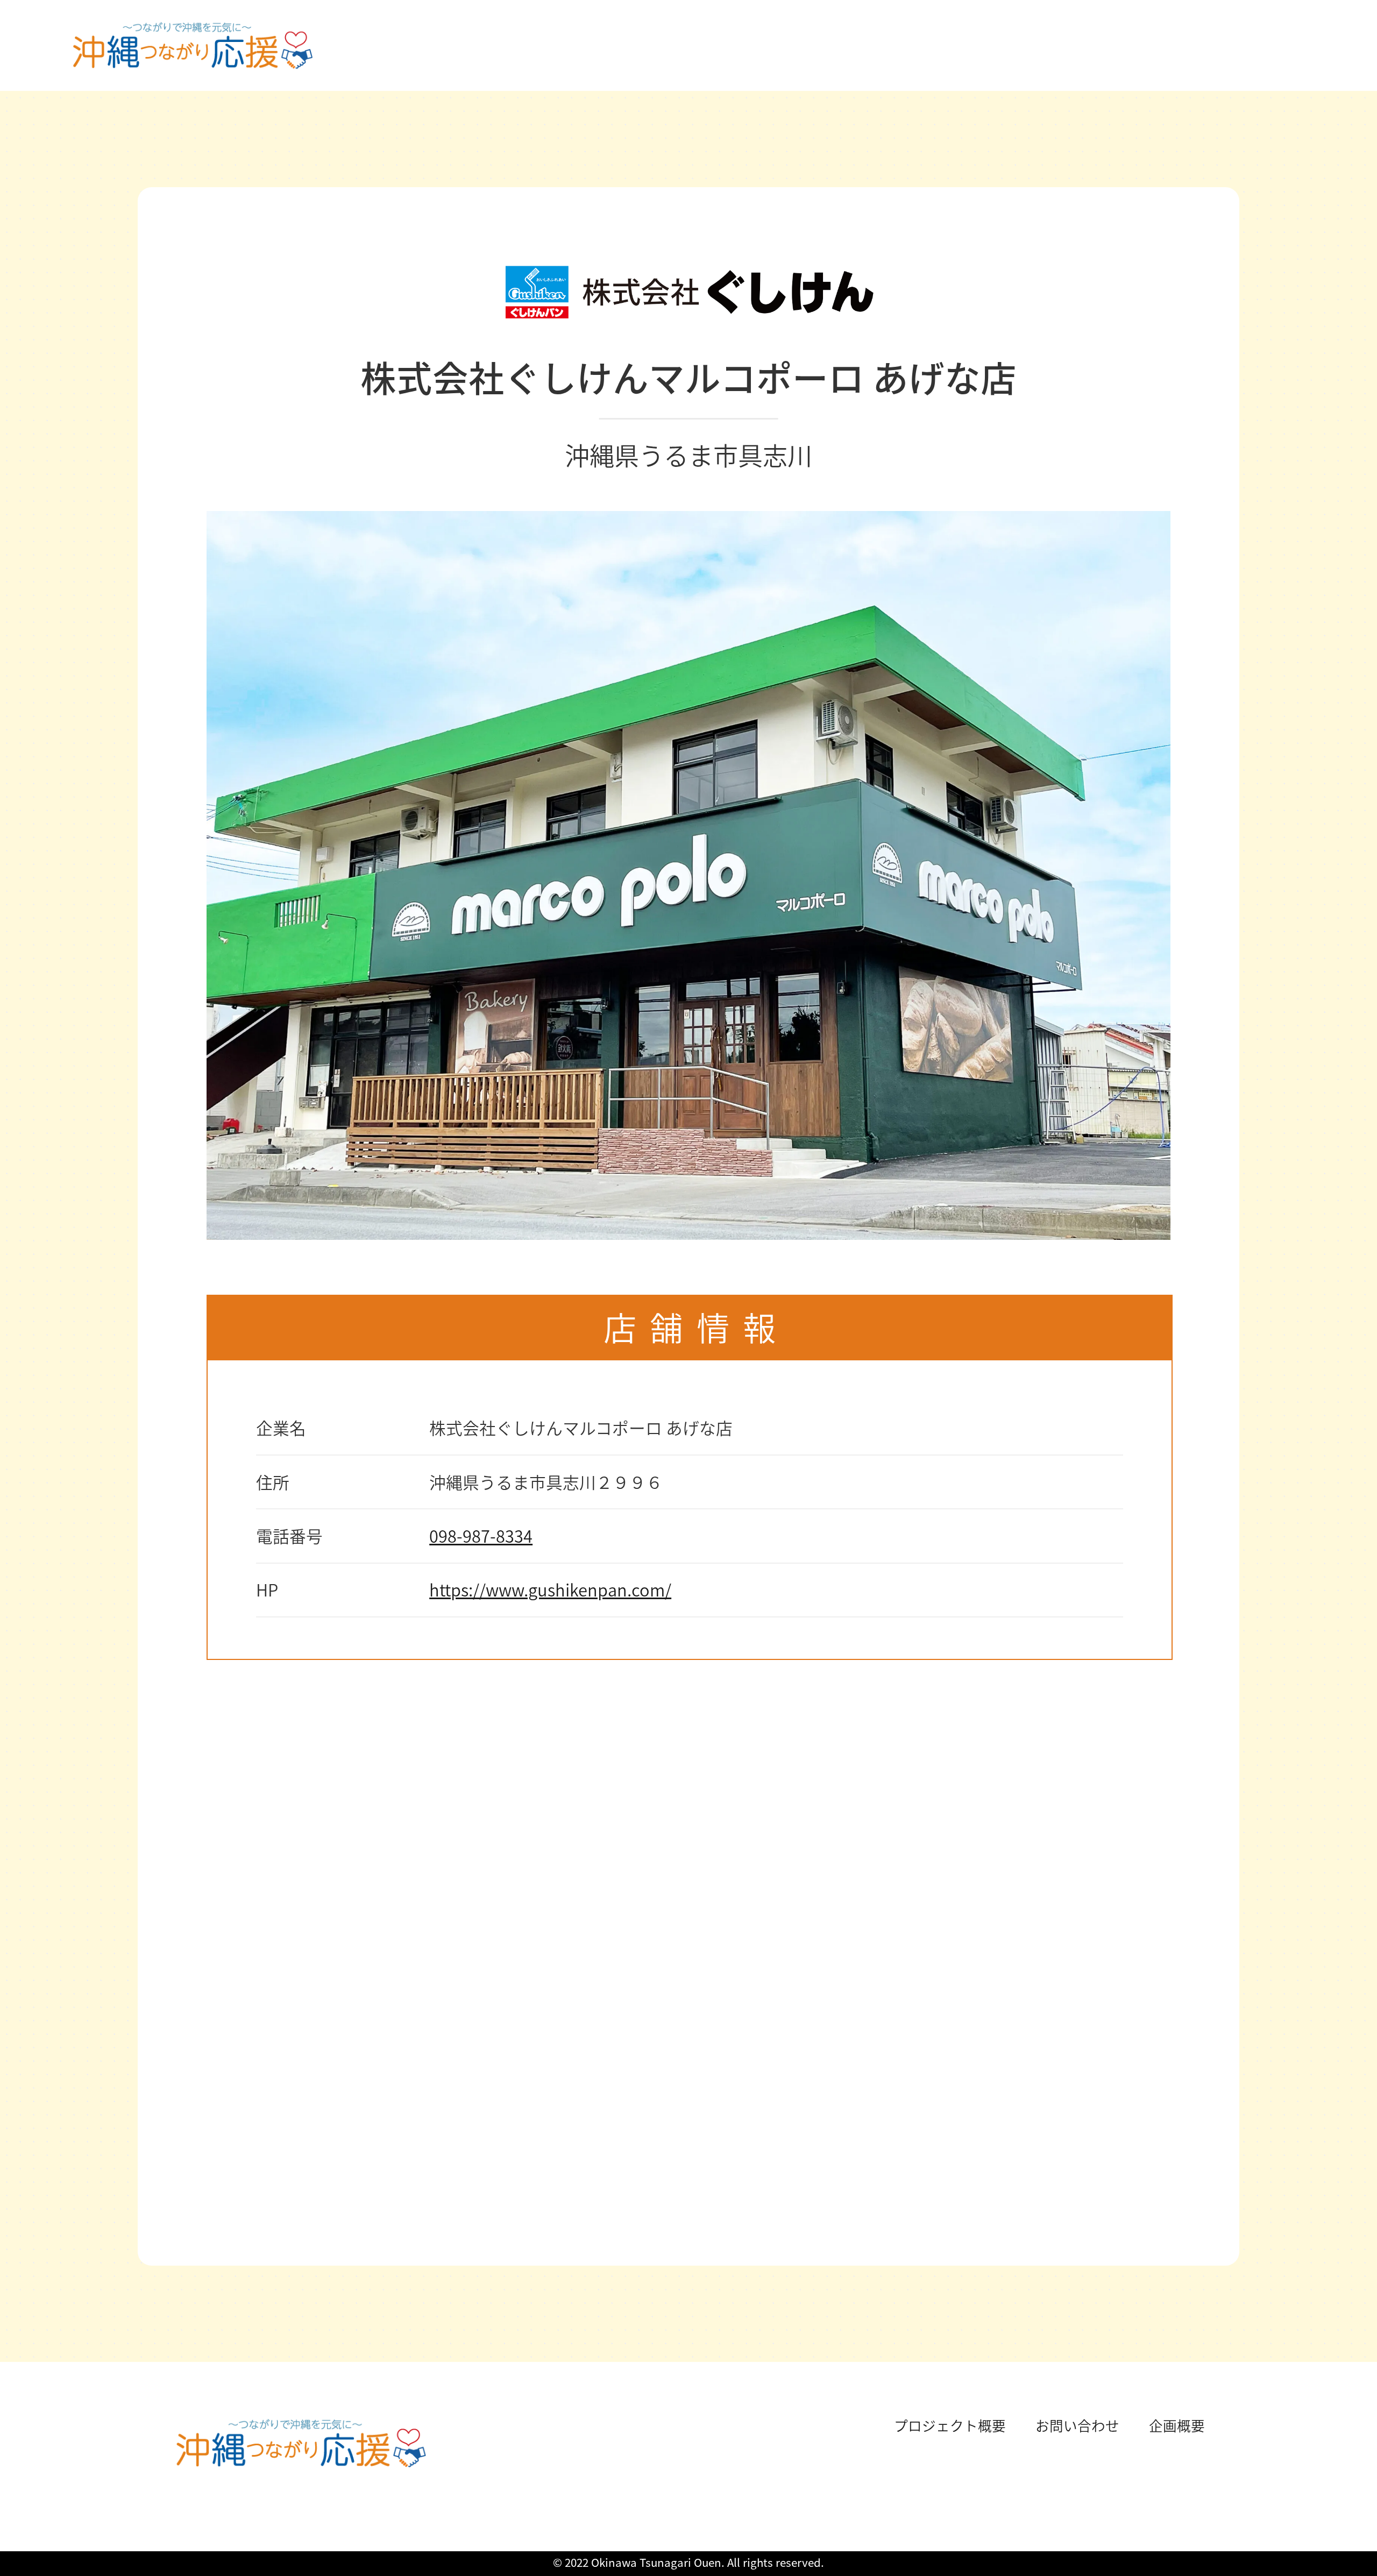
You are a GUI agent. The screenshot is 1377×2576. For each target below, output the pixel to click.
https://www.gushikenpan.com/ (550, 1589)
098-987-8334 (481, 1535)
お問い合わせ (1077, 2425)
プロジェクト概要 (950, 2425)
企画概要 (1177, 2425)
